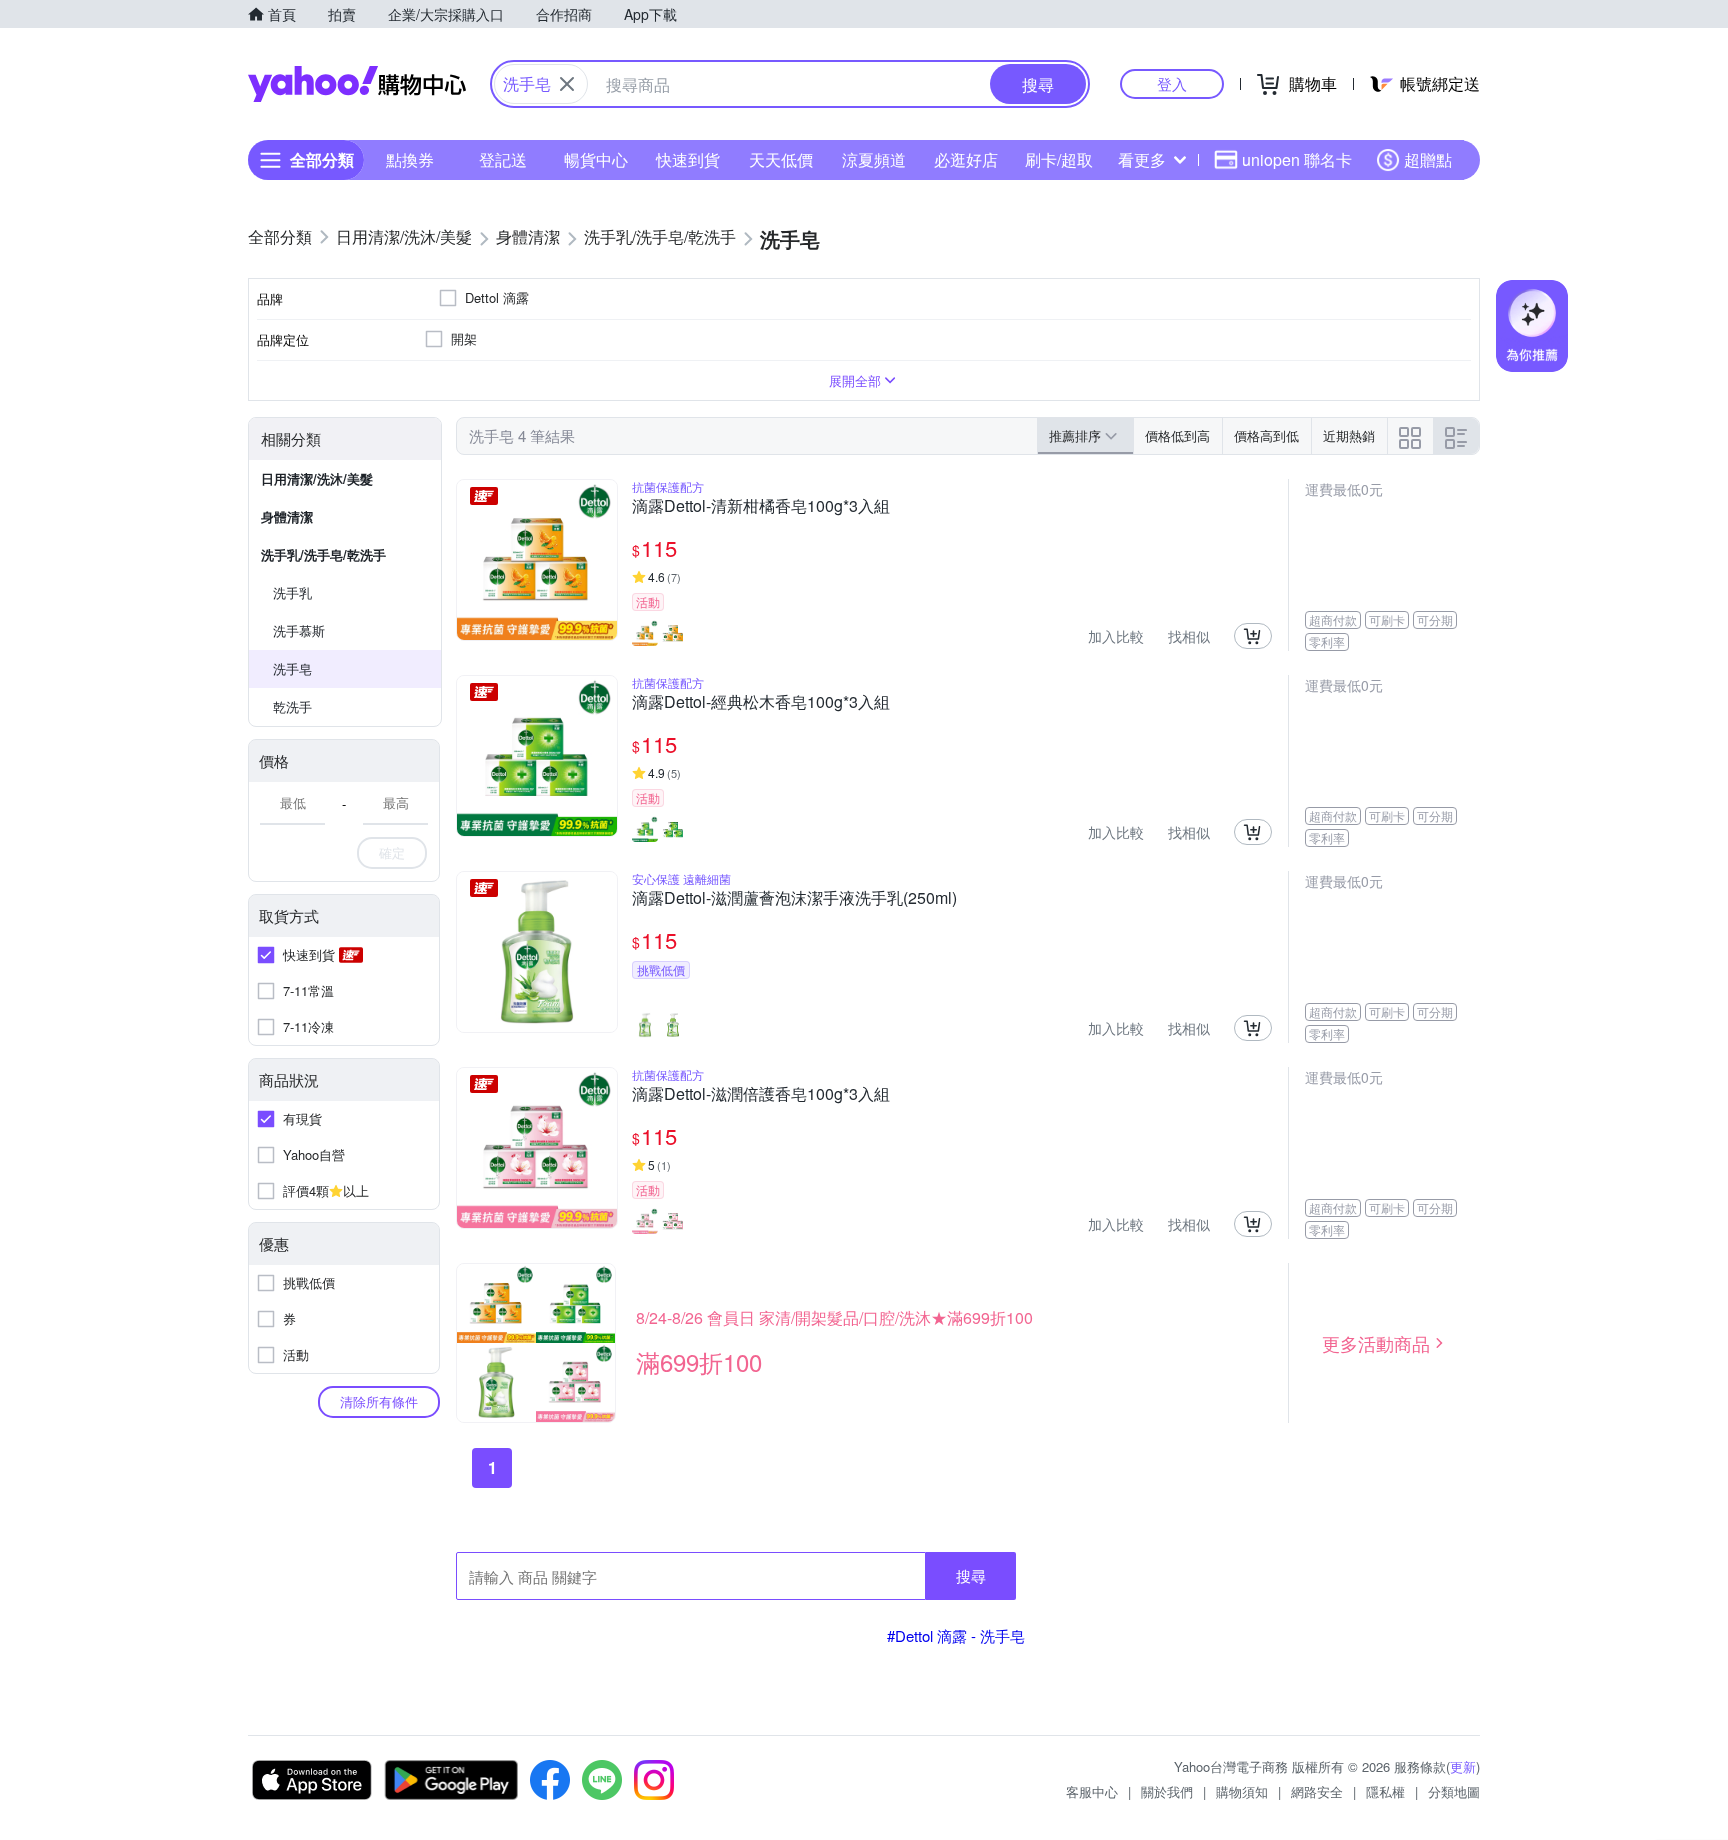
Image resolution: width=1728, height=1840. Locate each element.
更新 (1463, 1766)
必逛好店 (966, 159)
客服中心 (1092, 1791)
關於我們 (1167, 1791)
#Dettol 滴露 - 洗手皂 (956, 1635)
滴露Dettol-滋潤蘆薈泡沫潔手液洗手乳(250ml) (794, 899)
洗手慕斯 (299, 630)
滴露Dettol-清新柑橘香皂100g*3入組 (761, 507)
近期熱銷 (1349, 435)
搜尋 (971, 1575)
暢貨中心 (596, 159)
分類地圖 (1454, 1791)
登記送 (503, 159)
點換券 (410, 159)
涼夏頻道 (874, 159)
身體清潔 (287, 516)
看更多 (1142, 159)
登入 (1172, 83)
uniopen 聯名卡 (1297, 159)
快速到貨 (688, 159)
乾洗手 (292, 706)
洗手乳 (292, 592)
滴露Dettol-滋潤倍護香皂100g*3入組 (761, 1095)
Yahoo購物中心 (357, 84)
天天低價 (781, 159)
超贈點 (1428, 159)
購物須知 (1242, 1791)
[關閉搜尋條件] (567, 84)
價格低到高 (1177, 435)
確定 (392, 852)
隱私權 (1385, 1791)
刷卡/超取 (1059, 159)
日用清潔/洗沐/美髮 (317, 478)
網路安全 (1317, 1791)
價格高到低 (1266, 435)
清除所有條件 (379, 1401)
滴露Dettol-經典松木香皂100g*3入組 (761, 703)
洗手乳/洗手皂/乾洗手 (323, 554)
